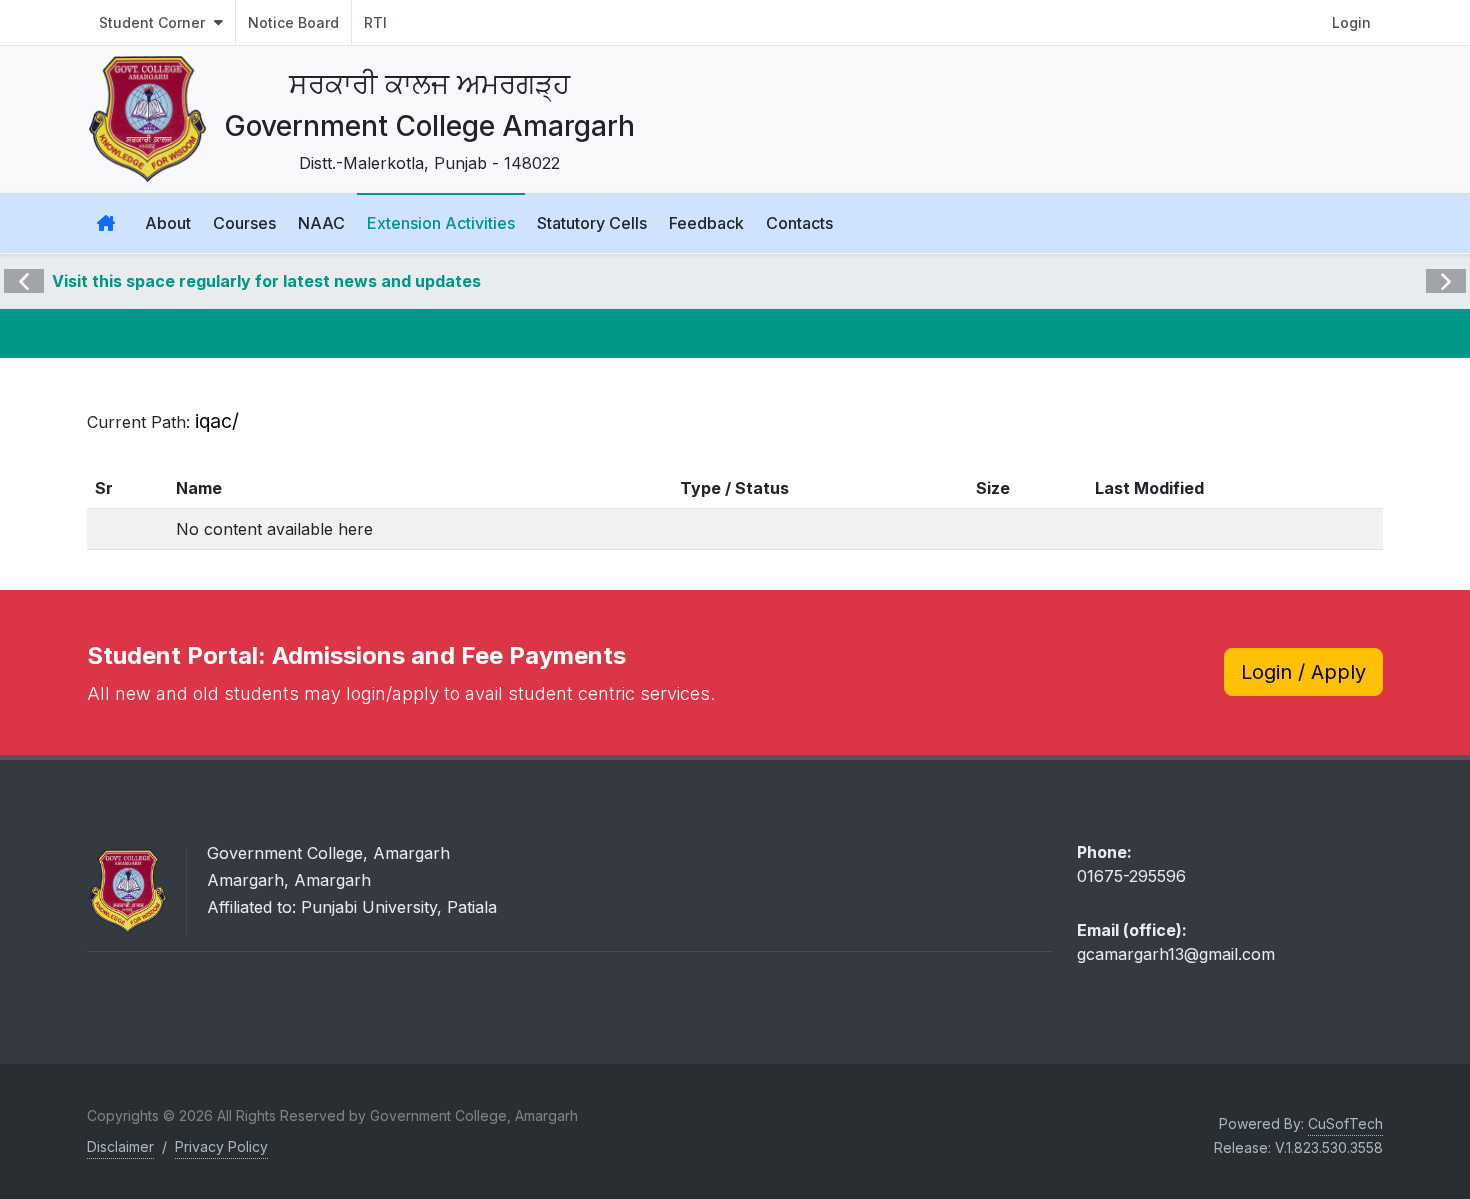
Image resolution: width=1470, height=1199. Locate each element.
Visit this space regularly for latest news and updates (266, 281)
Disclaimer (120, 1146)
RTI (375, 22)
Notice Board (293, 22)
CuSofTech (1345, 1123)
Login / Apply (1303, 672)
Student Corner (154, 22)
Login (1351, 22)
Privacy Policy (221, 1146)
